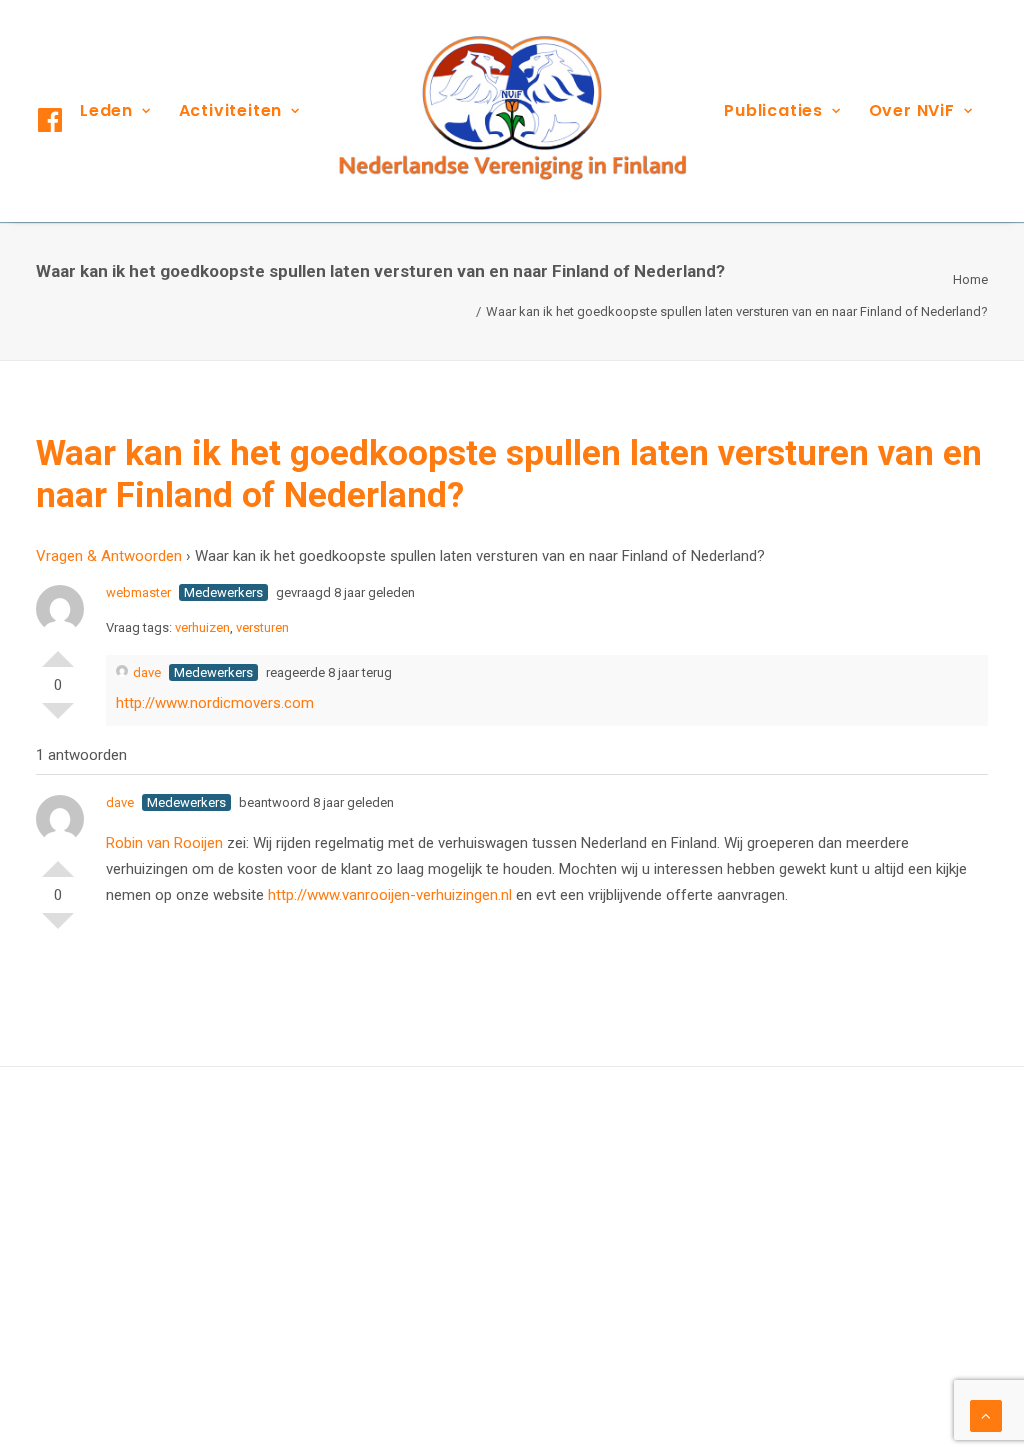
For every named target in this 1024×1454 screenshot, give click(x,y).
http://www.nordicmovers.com (215, 703)
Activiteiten (231, 110)
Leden (106, 110)
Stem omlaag (58, 719)
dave (147, 672)
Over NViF (912, 110)
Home (970, 279)
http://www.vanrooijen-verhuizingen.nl (390, 895)
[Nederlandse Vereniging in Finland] (512, 111)
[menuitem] (115, 111)
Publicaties (773, 110)
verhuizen (202, 627)
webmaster (138, 592)
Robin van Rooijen (166, 843)
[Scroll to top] (986, 1415)
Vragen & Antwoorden (109, 556)
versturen (262, 627)
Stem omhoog (58, 651)
